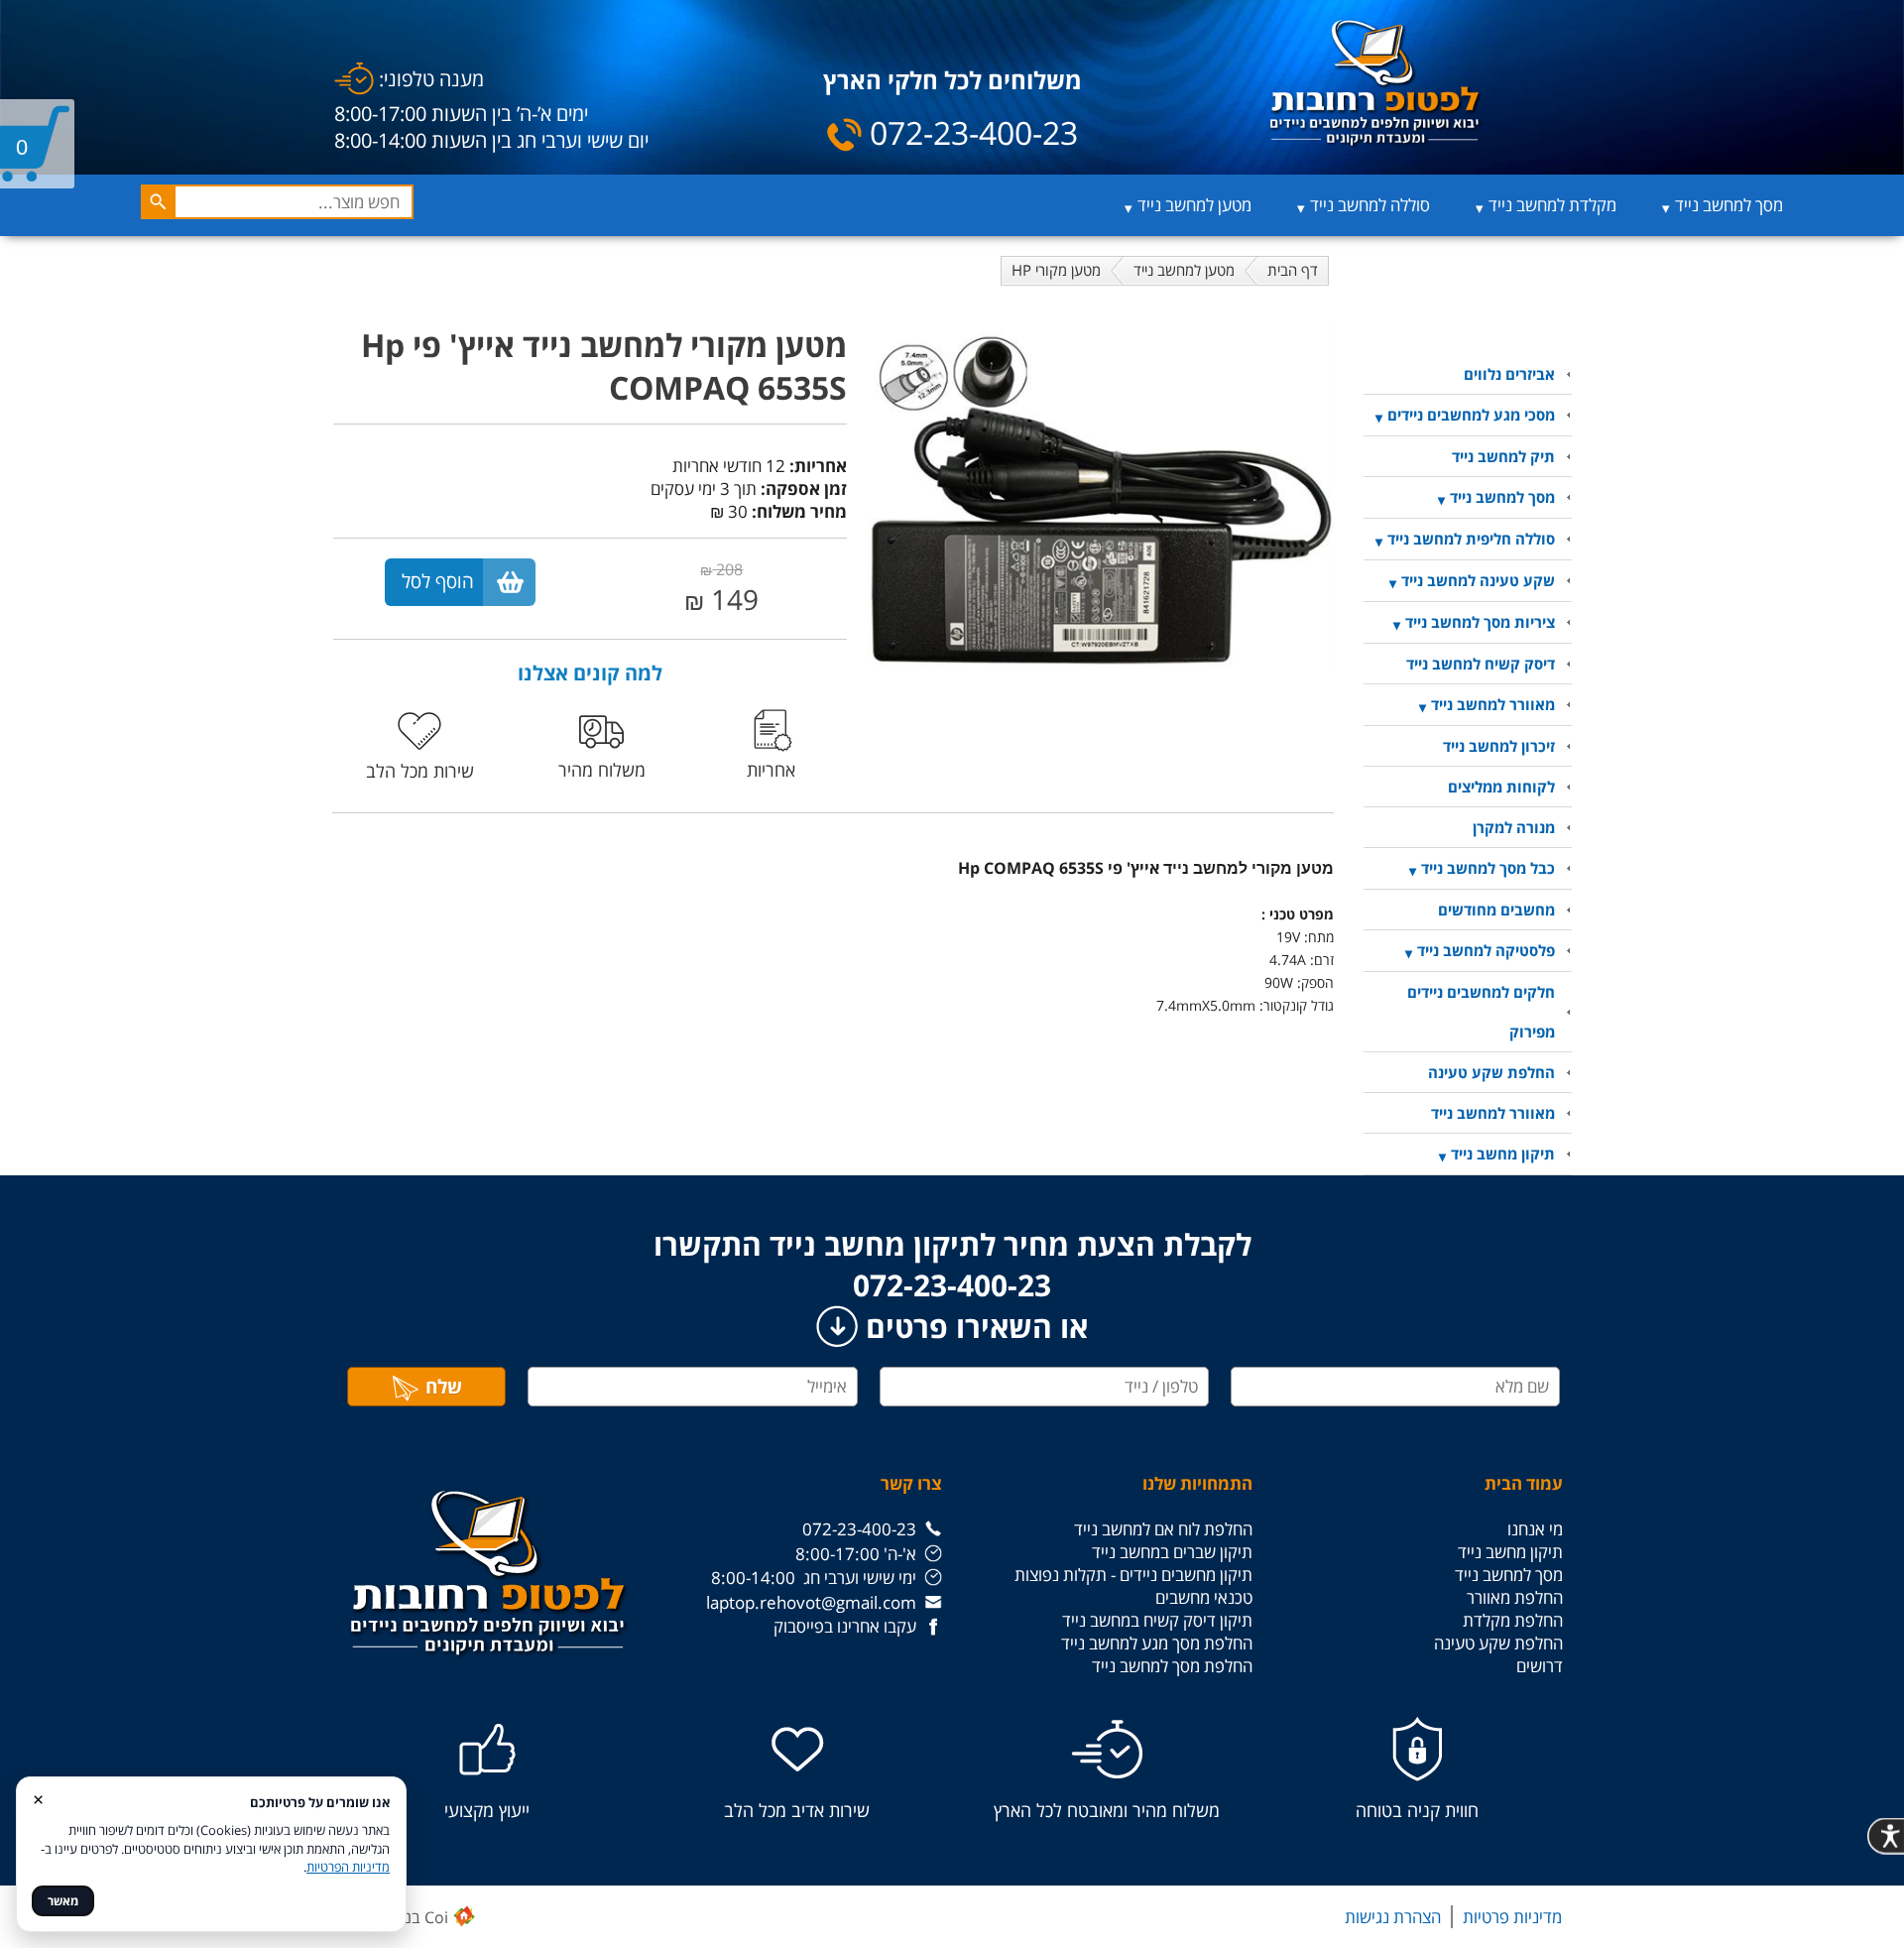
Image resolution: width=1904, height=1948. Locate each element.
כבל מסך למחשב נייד (1488, 868)
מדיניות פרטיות (1512, 1917)
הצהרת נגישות (1393, 1917)
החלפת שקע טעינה (1491, 1072)
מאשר (63, 1901)
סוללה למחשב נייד (1370, 205)
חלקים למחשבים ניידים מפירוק (1481, 1012)
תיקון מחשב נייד (1503, 1154)
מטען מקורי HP (1056, 270)
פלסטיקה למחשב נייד (1486, 950)
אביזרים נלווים (1509, 374)
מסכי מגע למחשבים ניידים (1471, 415)
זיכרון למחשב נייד (1499, 746)
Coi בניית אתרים (395, 1917)
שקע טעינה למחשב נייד (1478, 580)
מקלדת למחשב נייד (1552, 205)
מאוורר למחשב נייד (1493, 704)
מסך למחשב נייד (1729, 205)
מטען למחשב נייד (1194, 205)
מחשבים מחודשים (1496, 910)
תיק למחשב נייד (1503, 456)
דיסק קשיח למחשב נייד (1481, 664)
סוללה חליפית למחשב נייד (1471, 539)
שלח (444, 1387)
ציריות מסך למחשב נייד (1480, 622)
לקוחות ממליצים (1501, 787)
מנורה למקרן (1514, 827)
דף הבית (1293, 270)
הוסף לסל (438, 581)
